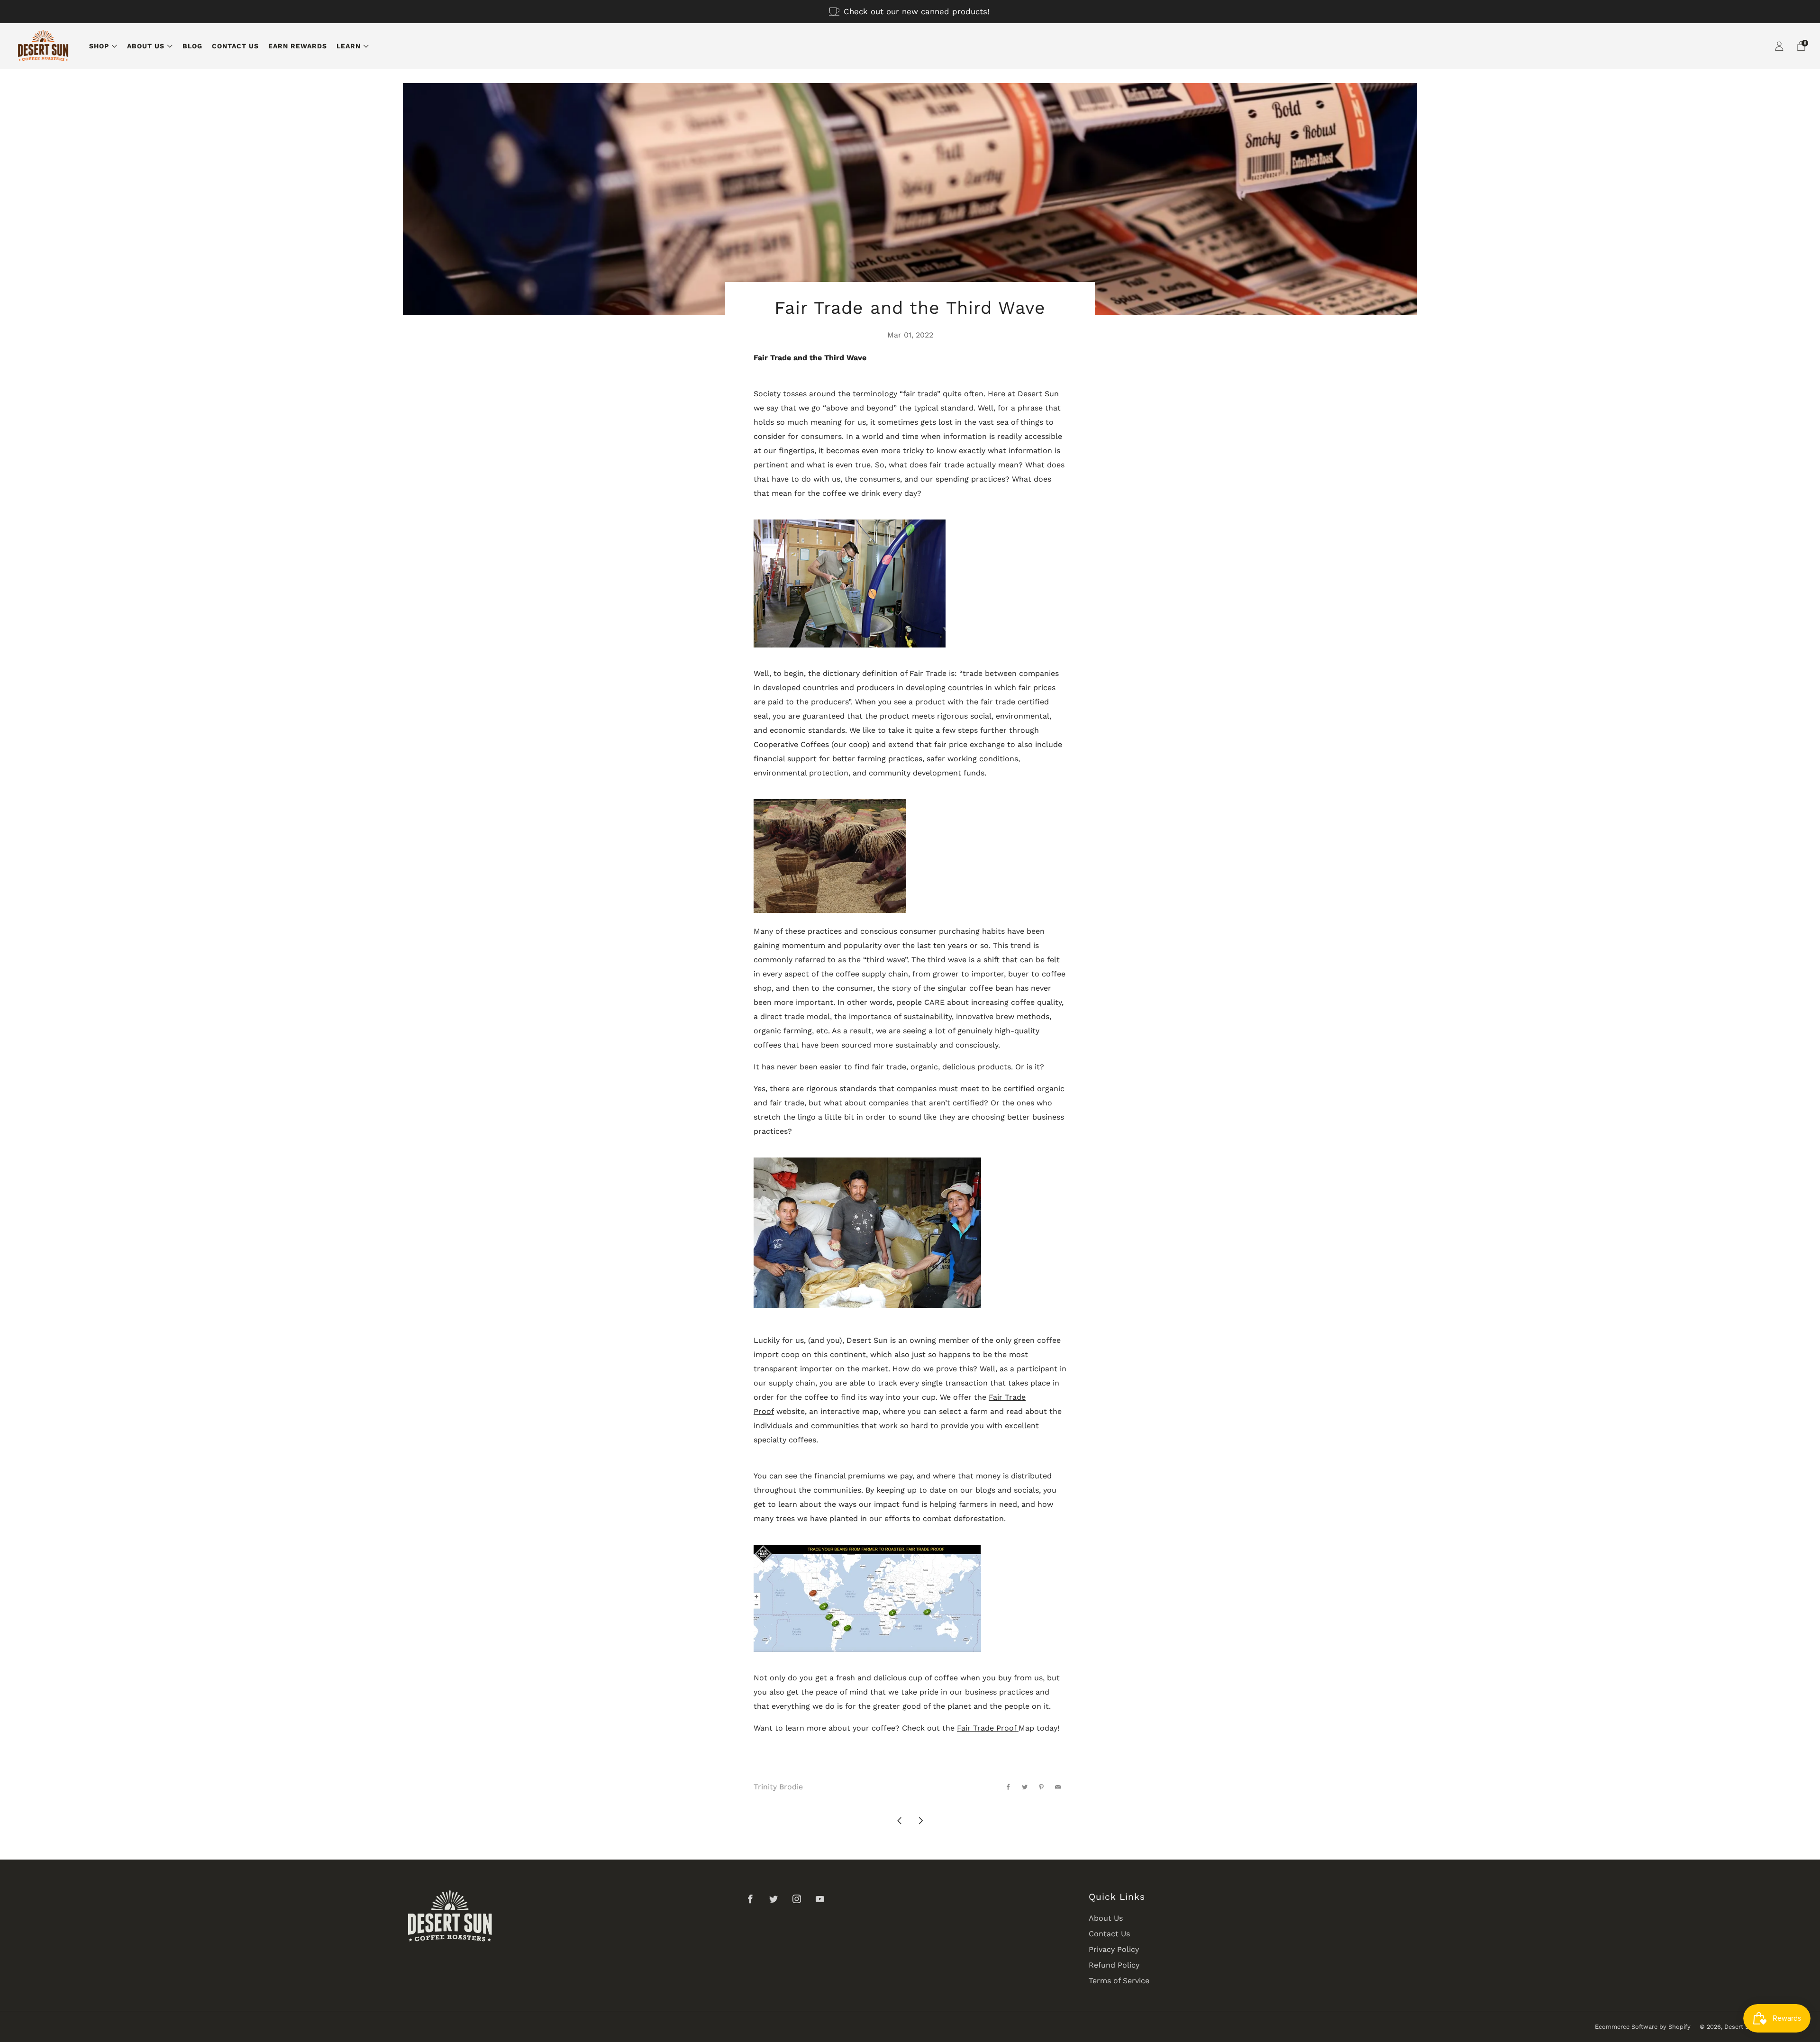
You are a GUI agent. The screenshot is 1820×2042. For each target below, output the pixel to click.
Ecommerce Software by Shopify (1643, 2027)
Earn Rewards (298, 46)
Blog (192, 46)
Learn (349, 46)
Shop (99, 46)
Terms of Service (1119, 1981)
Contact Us (235, 46)
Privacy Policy (1114, 1949)
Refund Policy (1114, 1965)
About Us (146, 46)
